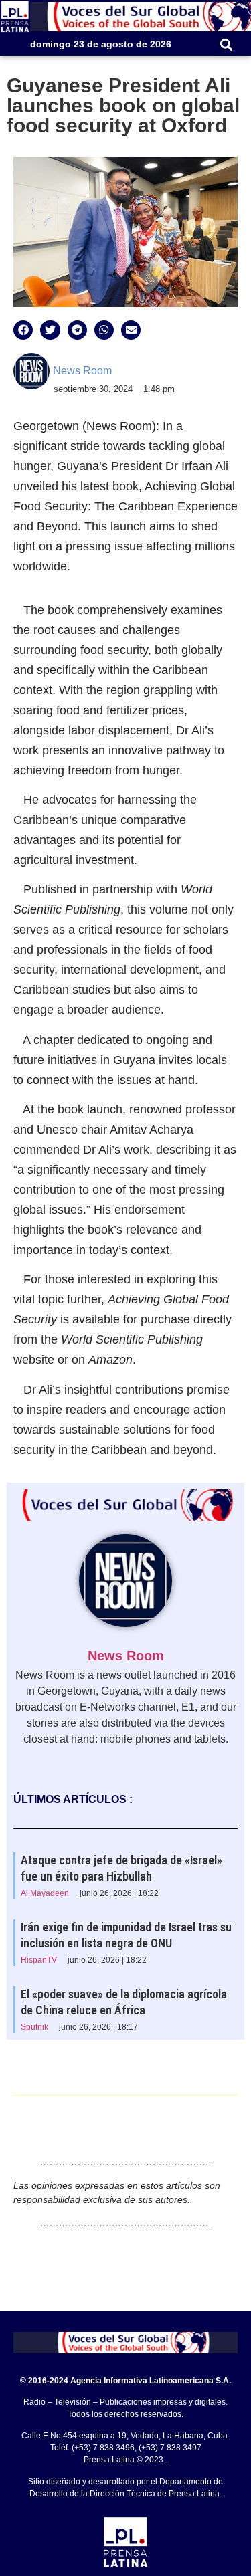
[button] (226, 44)
